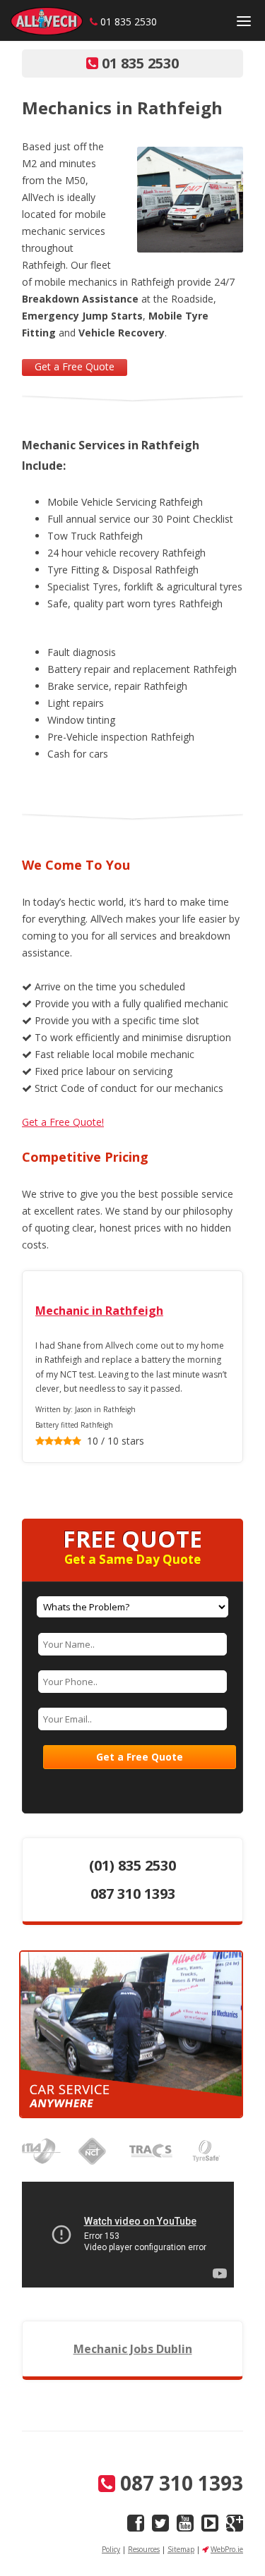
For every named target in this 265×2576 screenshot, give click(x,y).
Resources (144, 2549)
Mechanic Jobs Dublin (133, 2349)
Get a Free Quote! (63, 1122)
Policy (111, 2549)
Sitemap (181, 2549)
